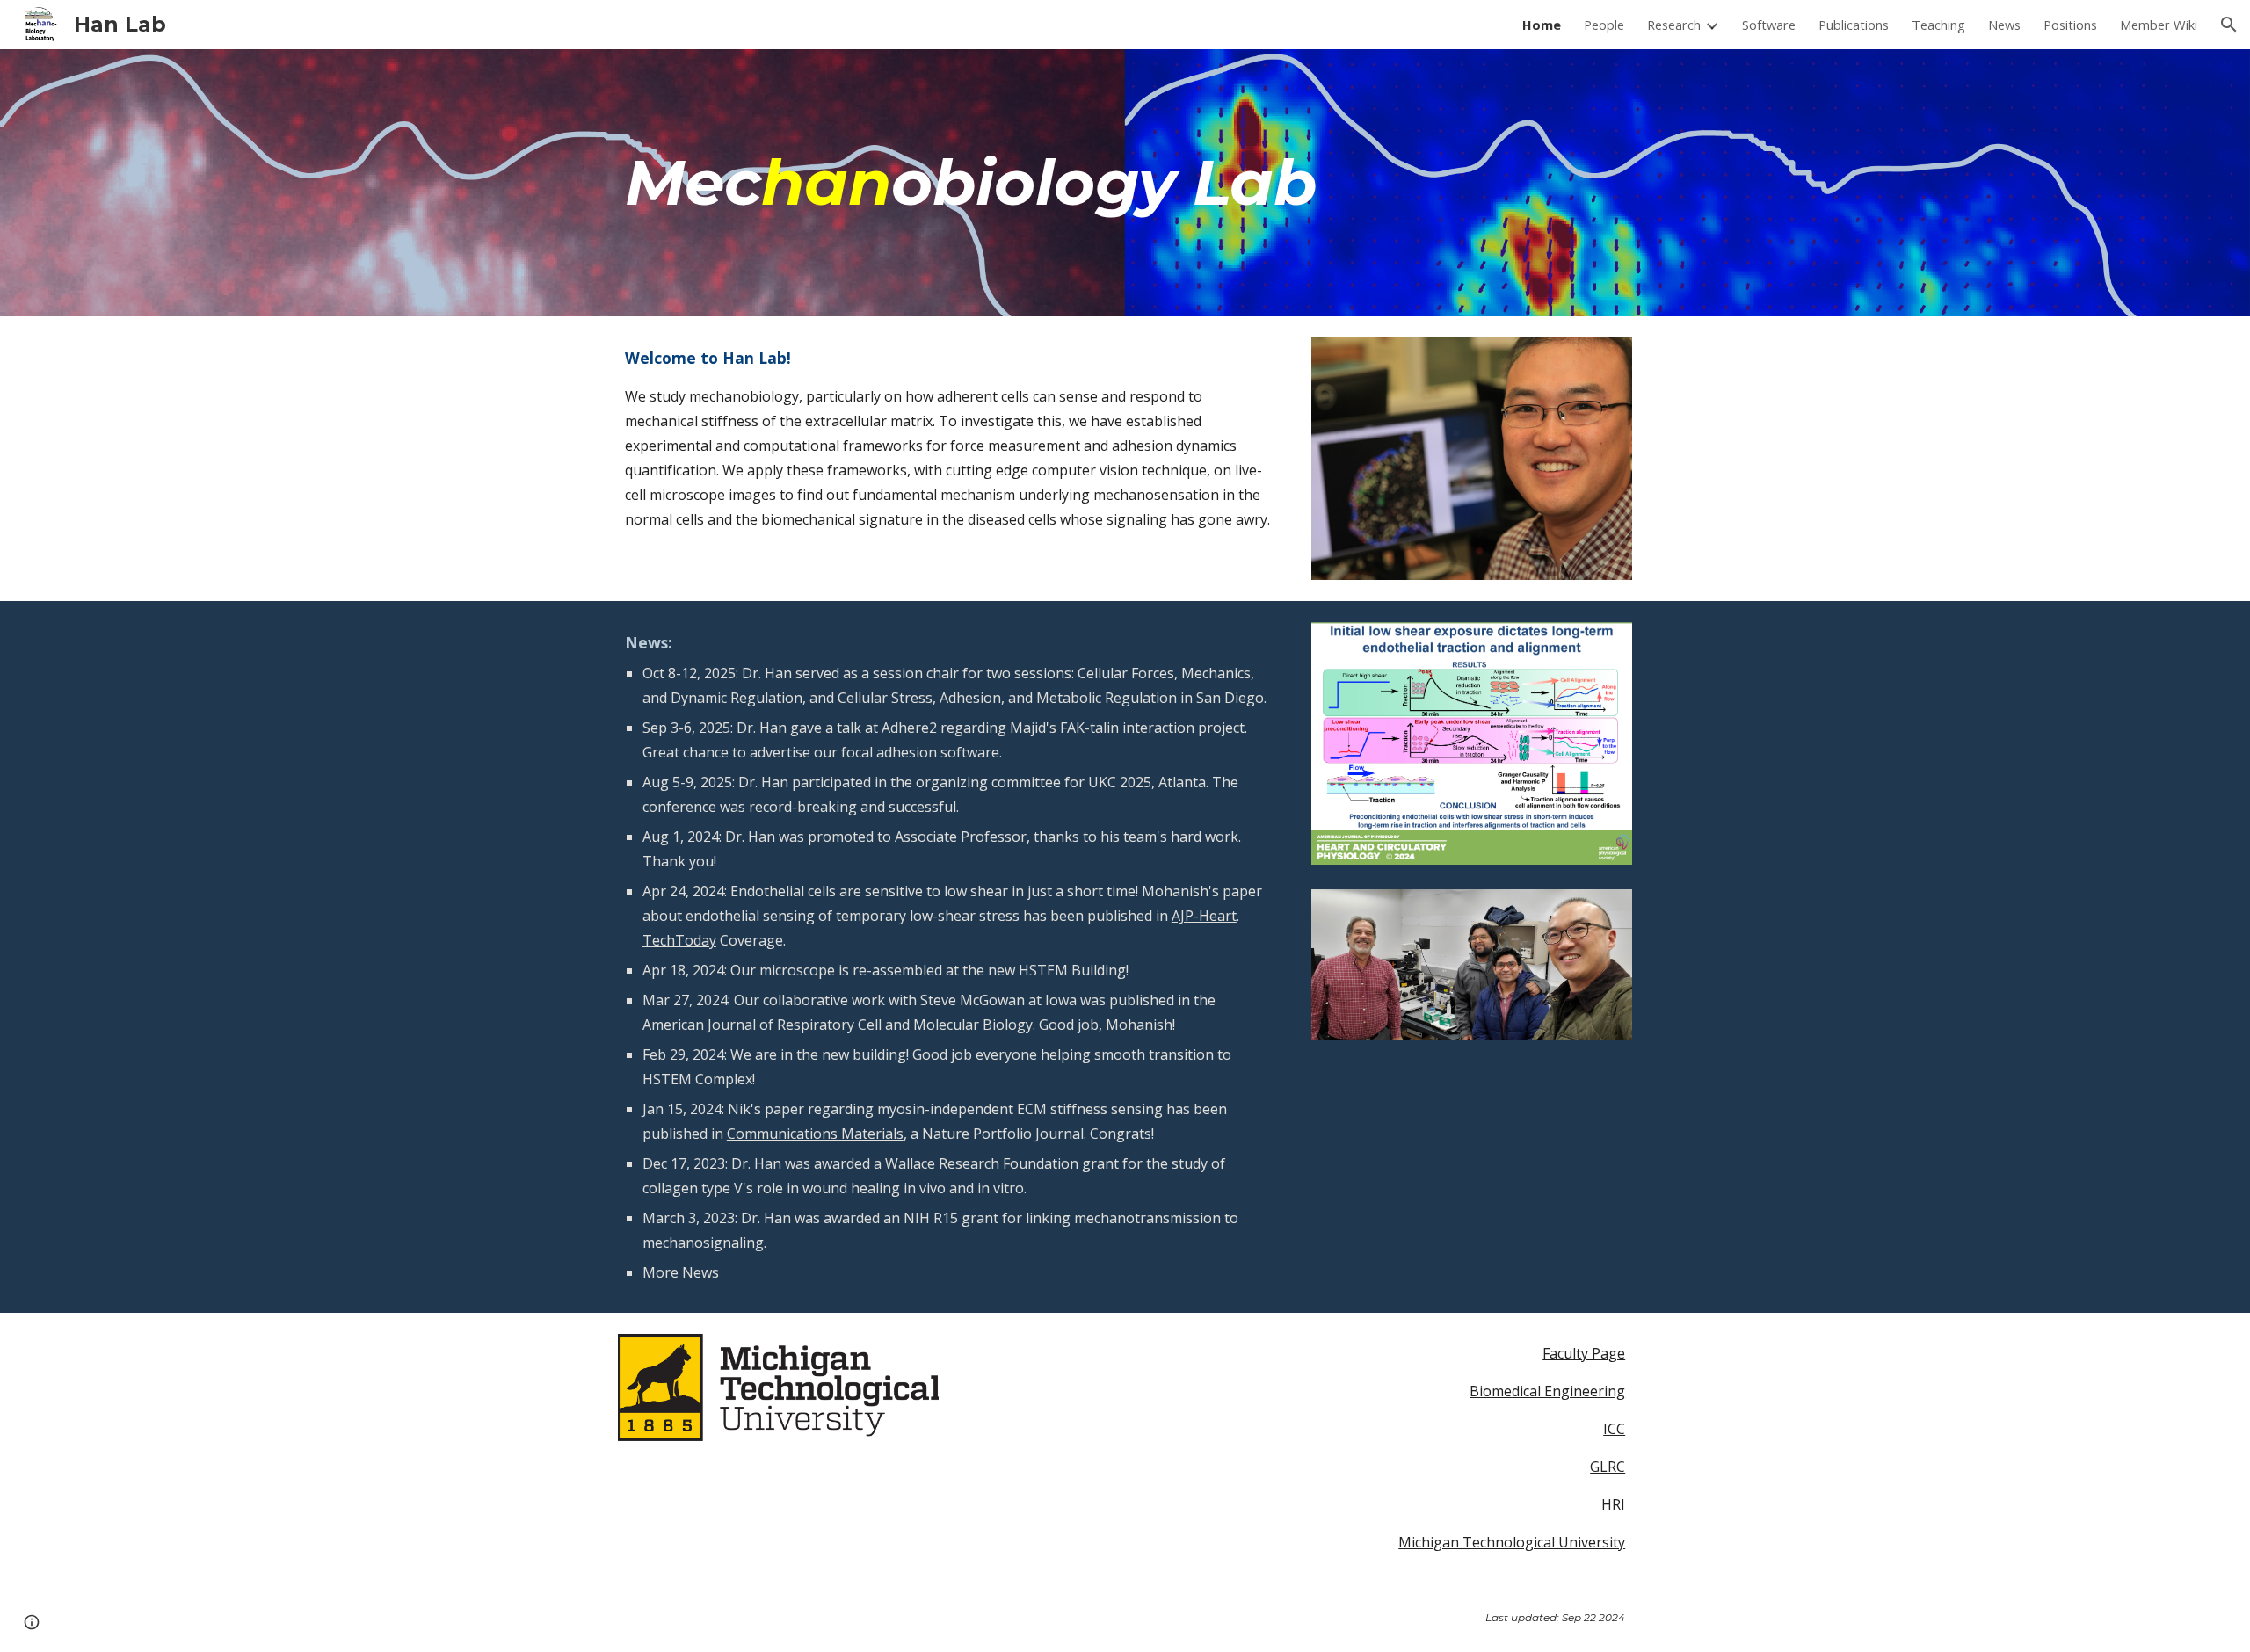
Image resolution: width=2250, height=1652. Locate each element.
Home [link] (1542, 25)
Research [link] (1674, 25)
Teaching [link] (1938, 25)
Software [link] (1769, 25)
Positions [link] (2070, 25)
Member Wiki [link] (2159, 25)
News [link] (2004, 25)
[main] (1125, 183)
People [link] (1604, 25)
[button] (2229, 25)
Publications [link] (1854, 25)
